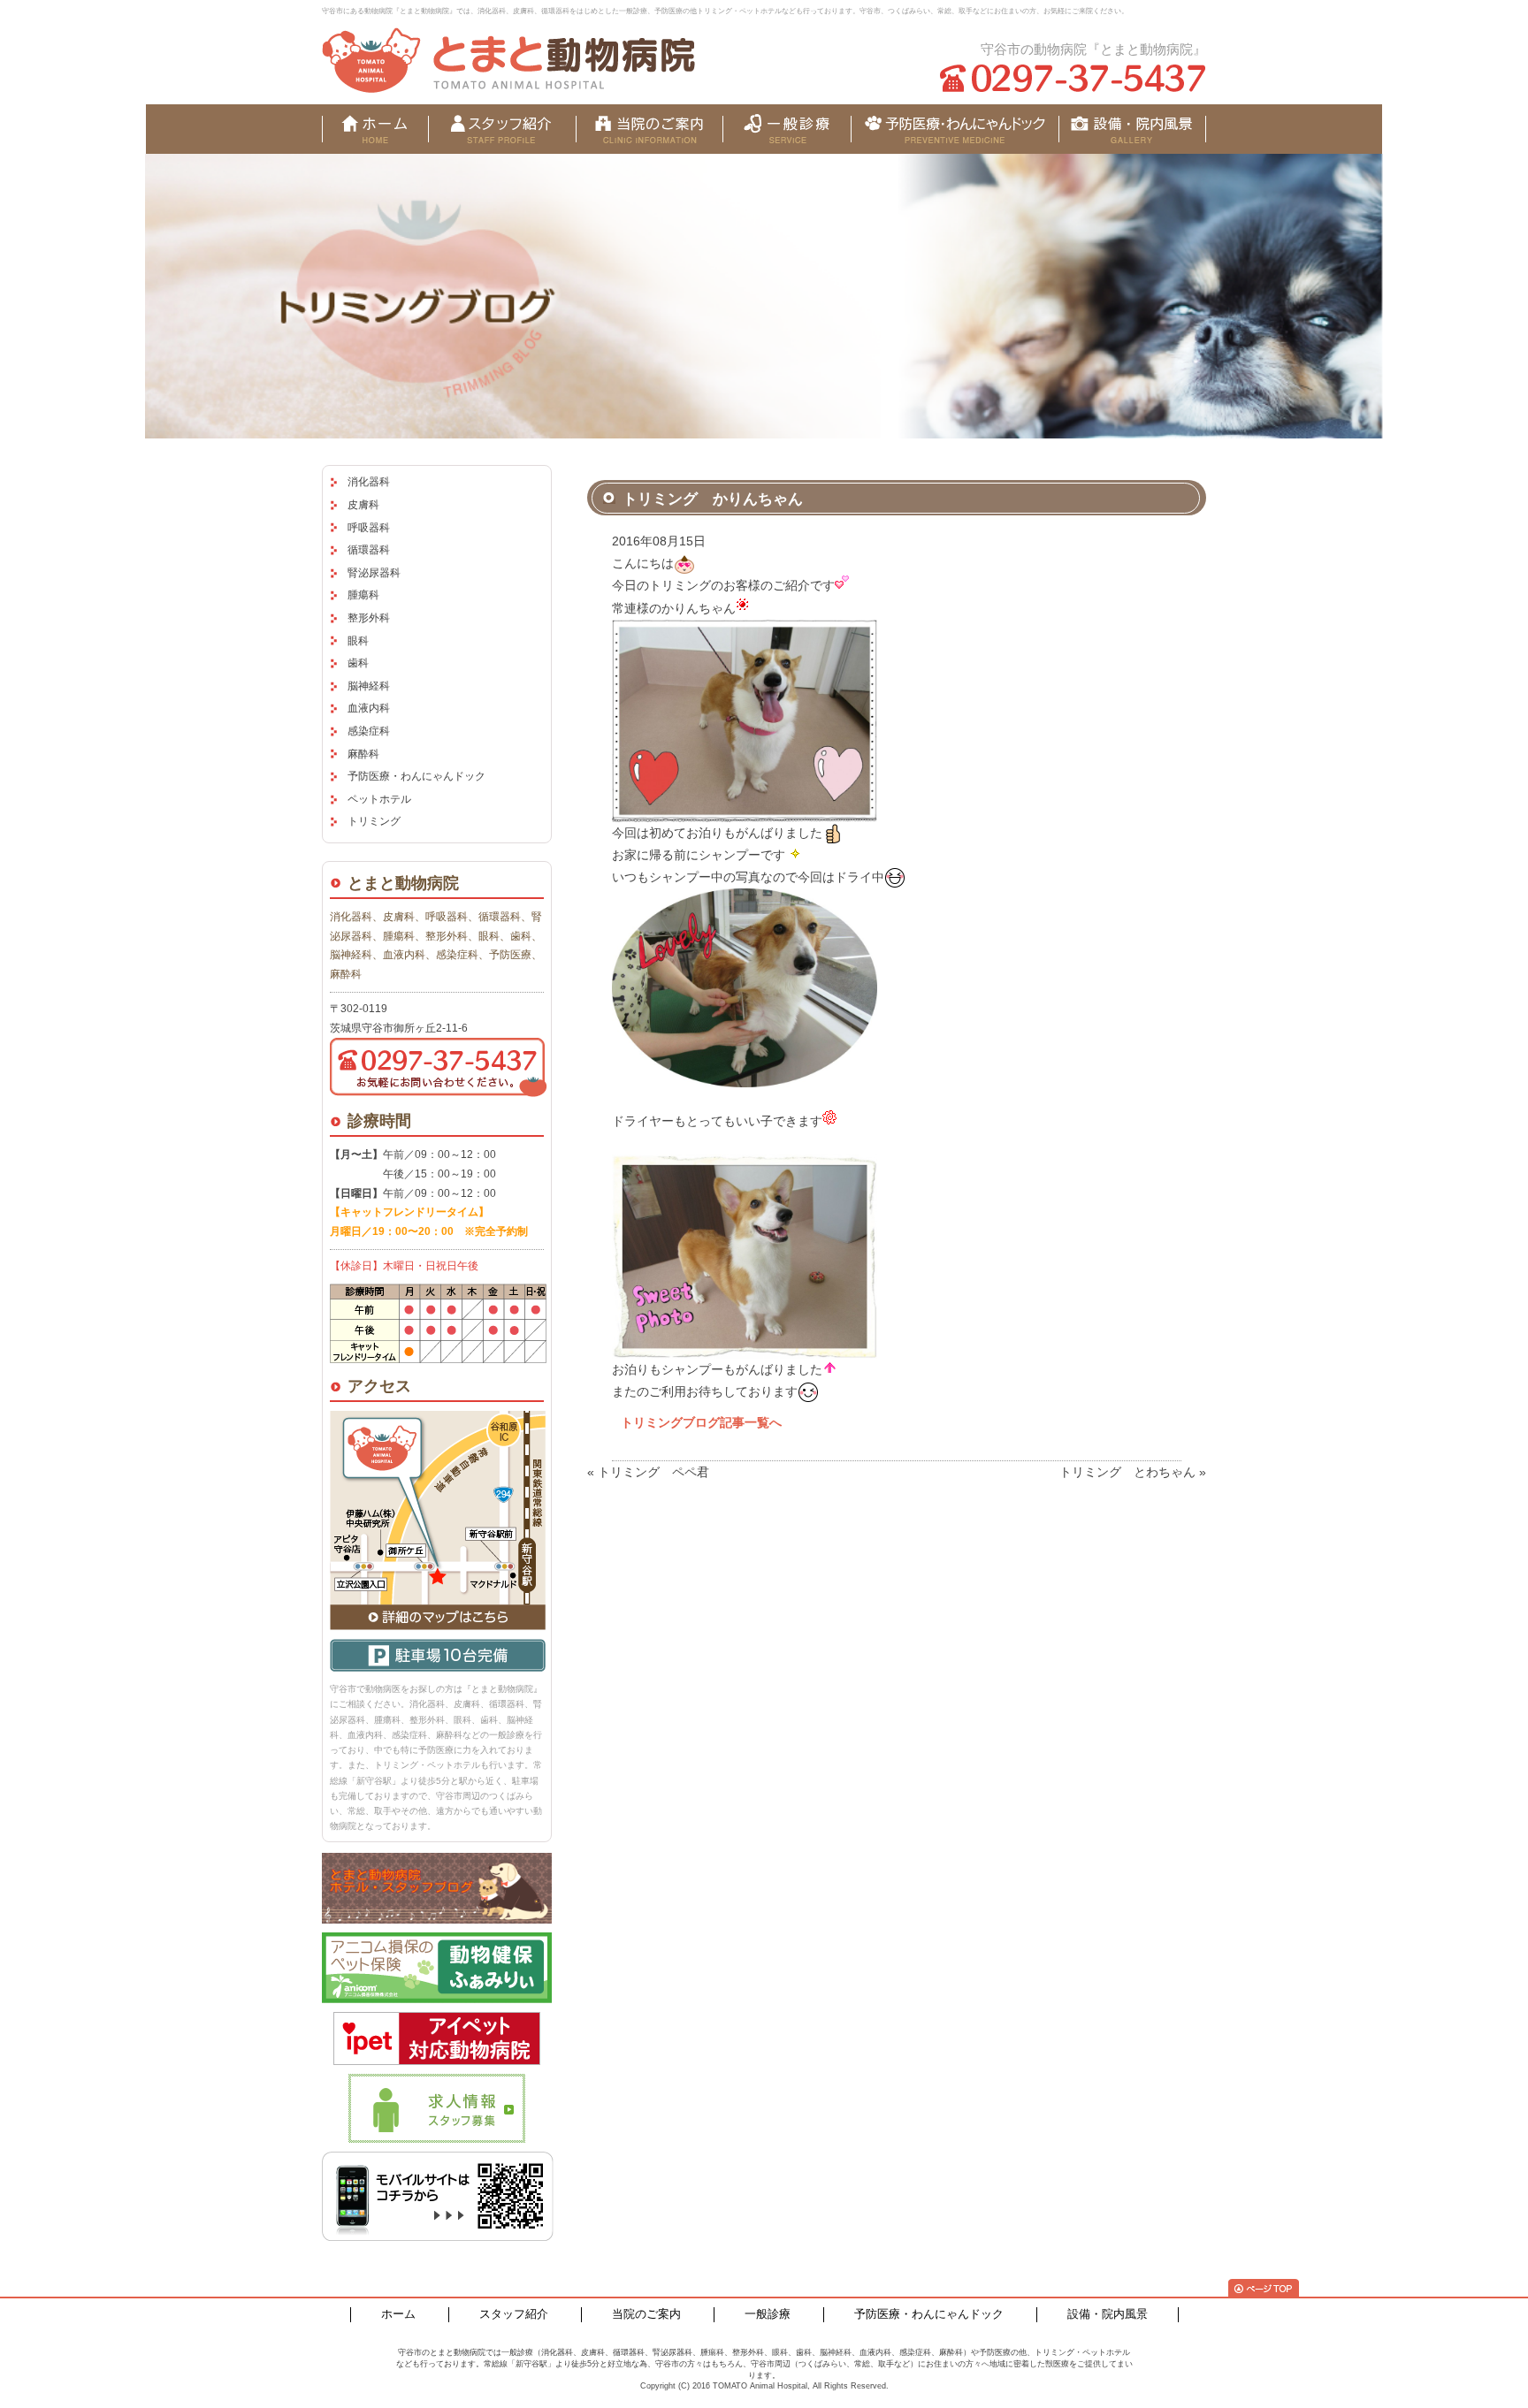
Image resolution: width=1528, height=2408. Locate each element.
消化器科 (369, 482)
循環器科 (369, 550)
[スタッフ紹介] (502, 129)
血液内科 (369, 708)
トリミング (374, 821)
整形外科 (369, 618)
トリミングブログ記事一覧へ (701, 1422)
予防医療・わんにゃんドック (416, 776)
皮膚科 (363, 505)
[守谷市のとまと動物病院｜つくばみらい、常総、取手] (508, 60)
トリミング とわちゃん (1127, 1472)
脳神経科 (369, 686)
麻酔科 (363, 754)
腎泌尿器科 (374, 573)
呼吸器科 (369, 528)
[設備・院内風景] (955, 129)
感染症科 (369, 731)
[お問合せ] (1132, 129)
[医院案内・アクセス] (649, 129)
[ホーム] (375, 129)
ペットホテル (379, 799)
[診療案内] (787, 129)
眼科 (358, 641)
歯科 (358, 663)
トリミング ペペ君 (653, 1472)
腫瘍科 (363, 595)
